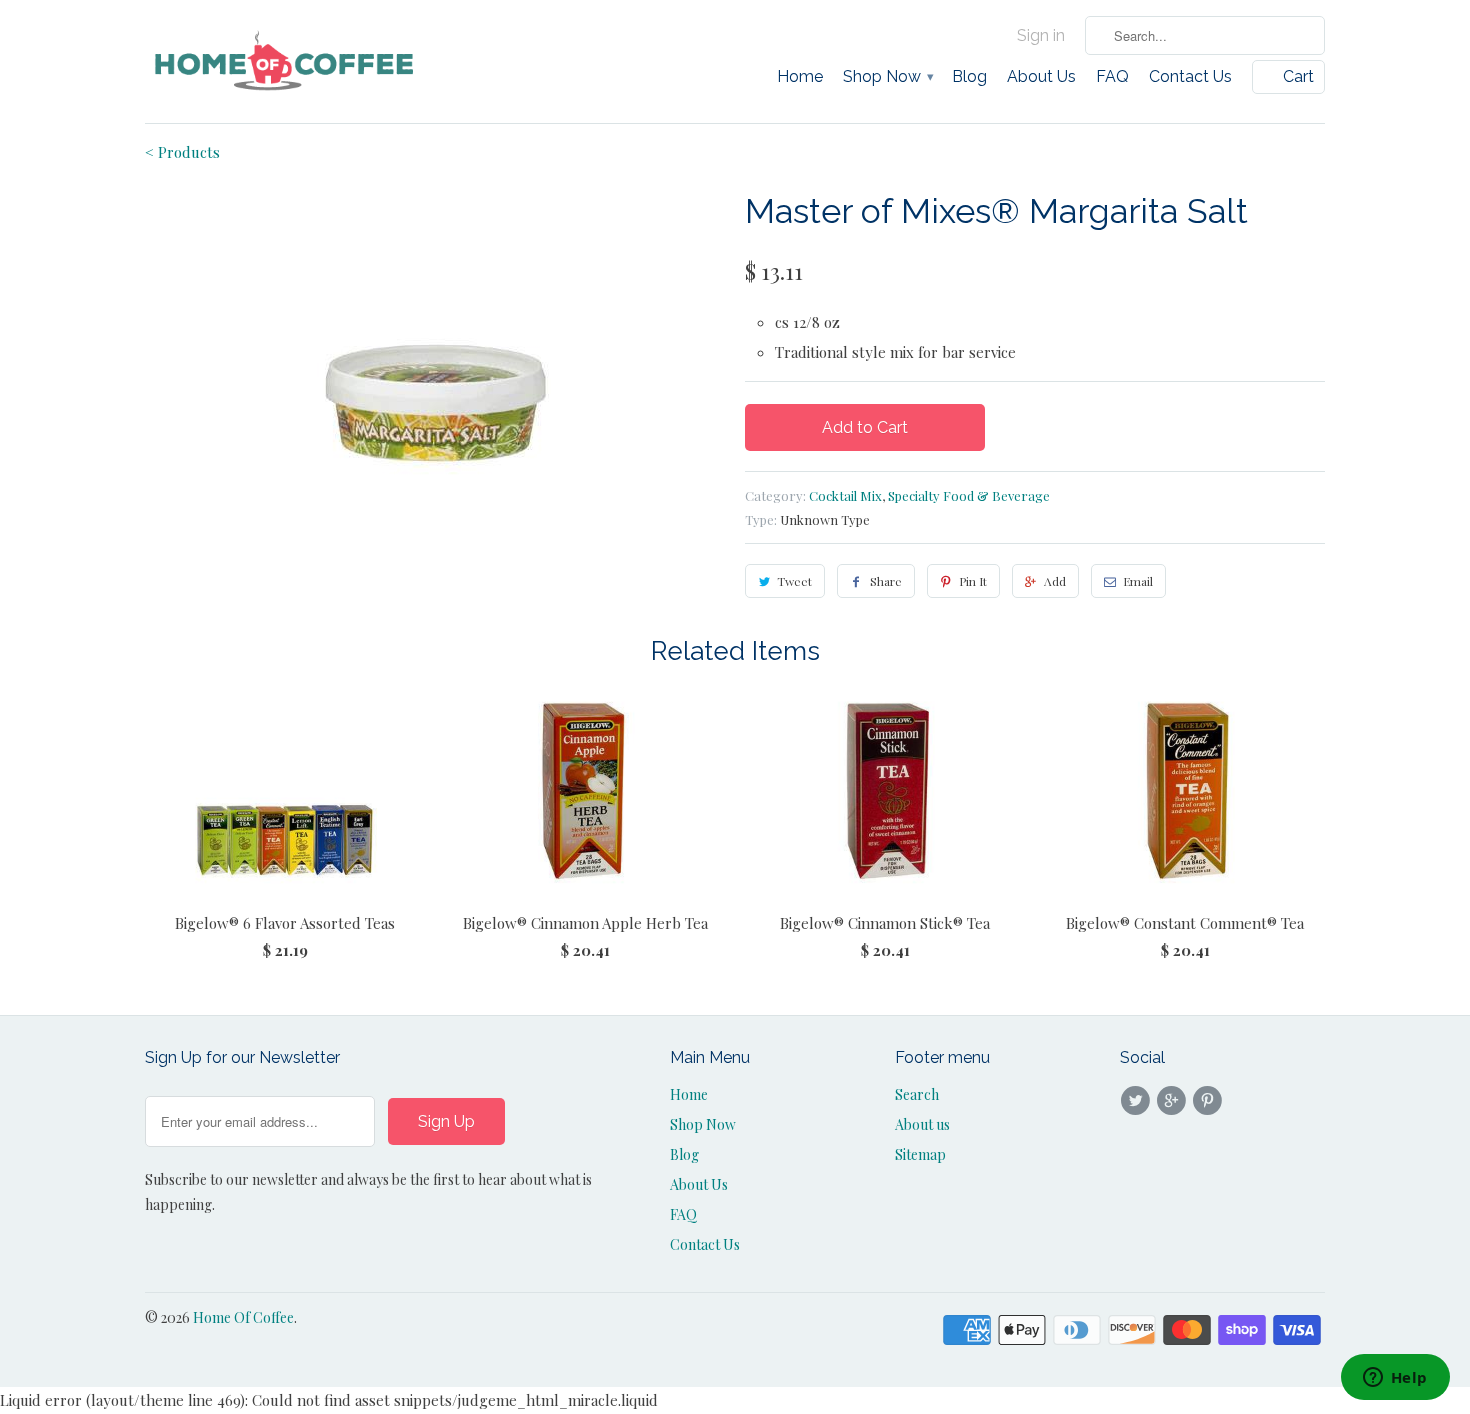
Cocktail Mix (845, 495)
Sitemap (920, 1154)
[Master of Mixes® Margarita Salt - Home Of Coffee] (435, 336)
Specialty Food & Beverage (969, 495)
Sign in (1041, 36)
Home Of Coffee (243, 1317)
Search (917, 1094)
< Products (182, 152)
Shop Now (887, 77)
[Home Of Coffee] (285, 61)
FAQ (1112, 77)
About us (922, 1124)
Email (1138, 581)
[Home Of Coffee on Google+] (1174, 1101)
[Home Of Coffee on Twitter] (1138, 1101)
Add (1055, 581)
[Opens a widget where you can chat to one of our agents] (1395, 1379)
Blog (969, 77)
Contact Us (1190, 77)
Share (886, 581)
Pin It (973, 581)
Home (800, 77)
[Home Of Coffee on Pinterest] (1211, 1101)
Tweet (794, 581)
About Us (1041, 77)
